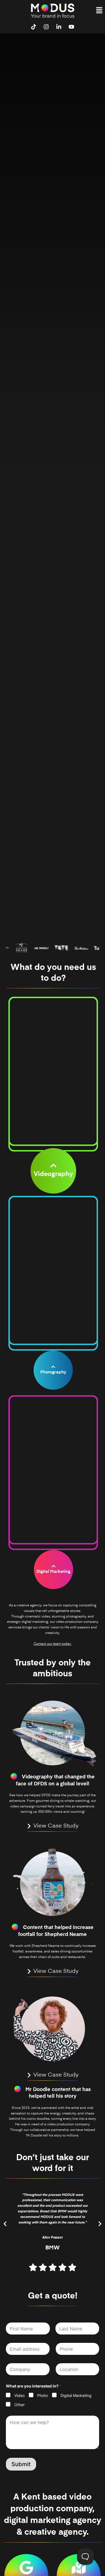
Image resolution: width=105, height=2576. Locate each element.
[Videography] (53, 1166)
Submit (21, 2464)
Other (19, 2405)
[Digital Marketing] (53, 1566)
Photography (53, 1372)
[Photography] (53, 1367)
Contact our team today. (53, 1644)
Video (19, 2395)
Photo (43, 2395)
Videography (53, 1174)
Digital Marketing (53, 1572)
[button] (99, 10)
